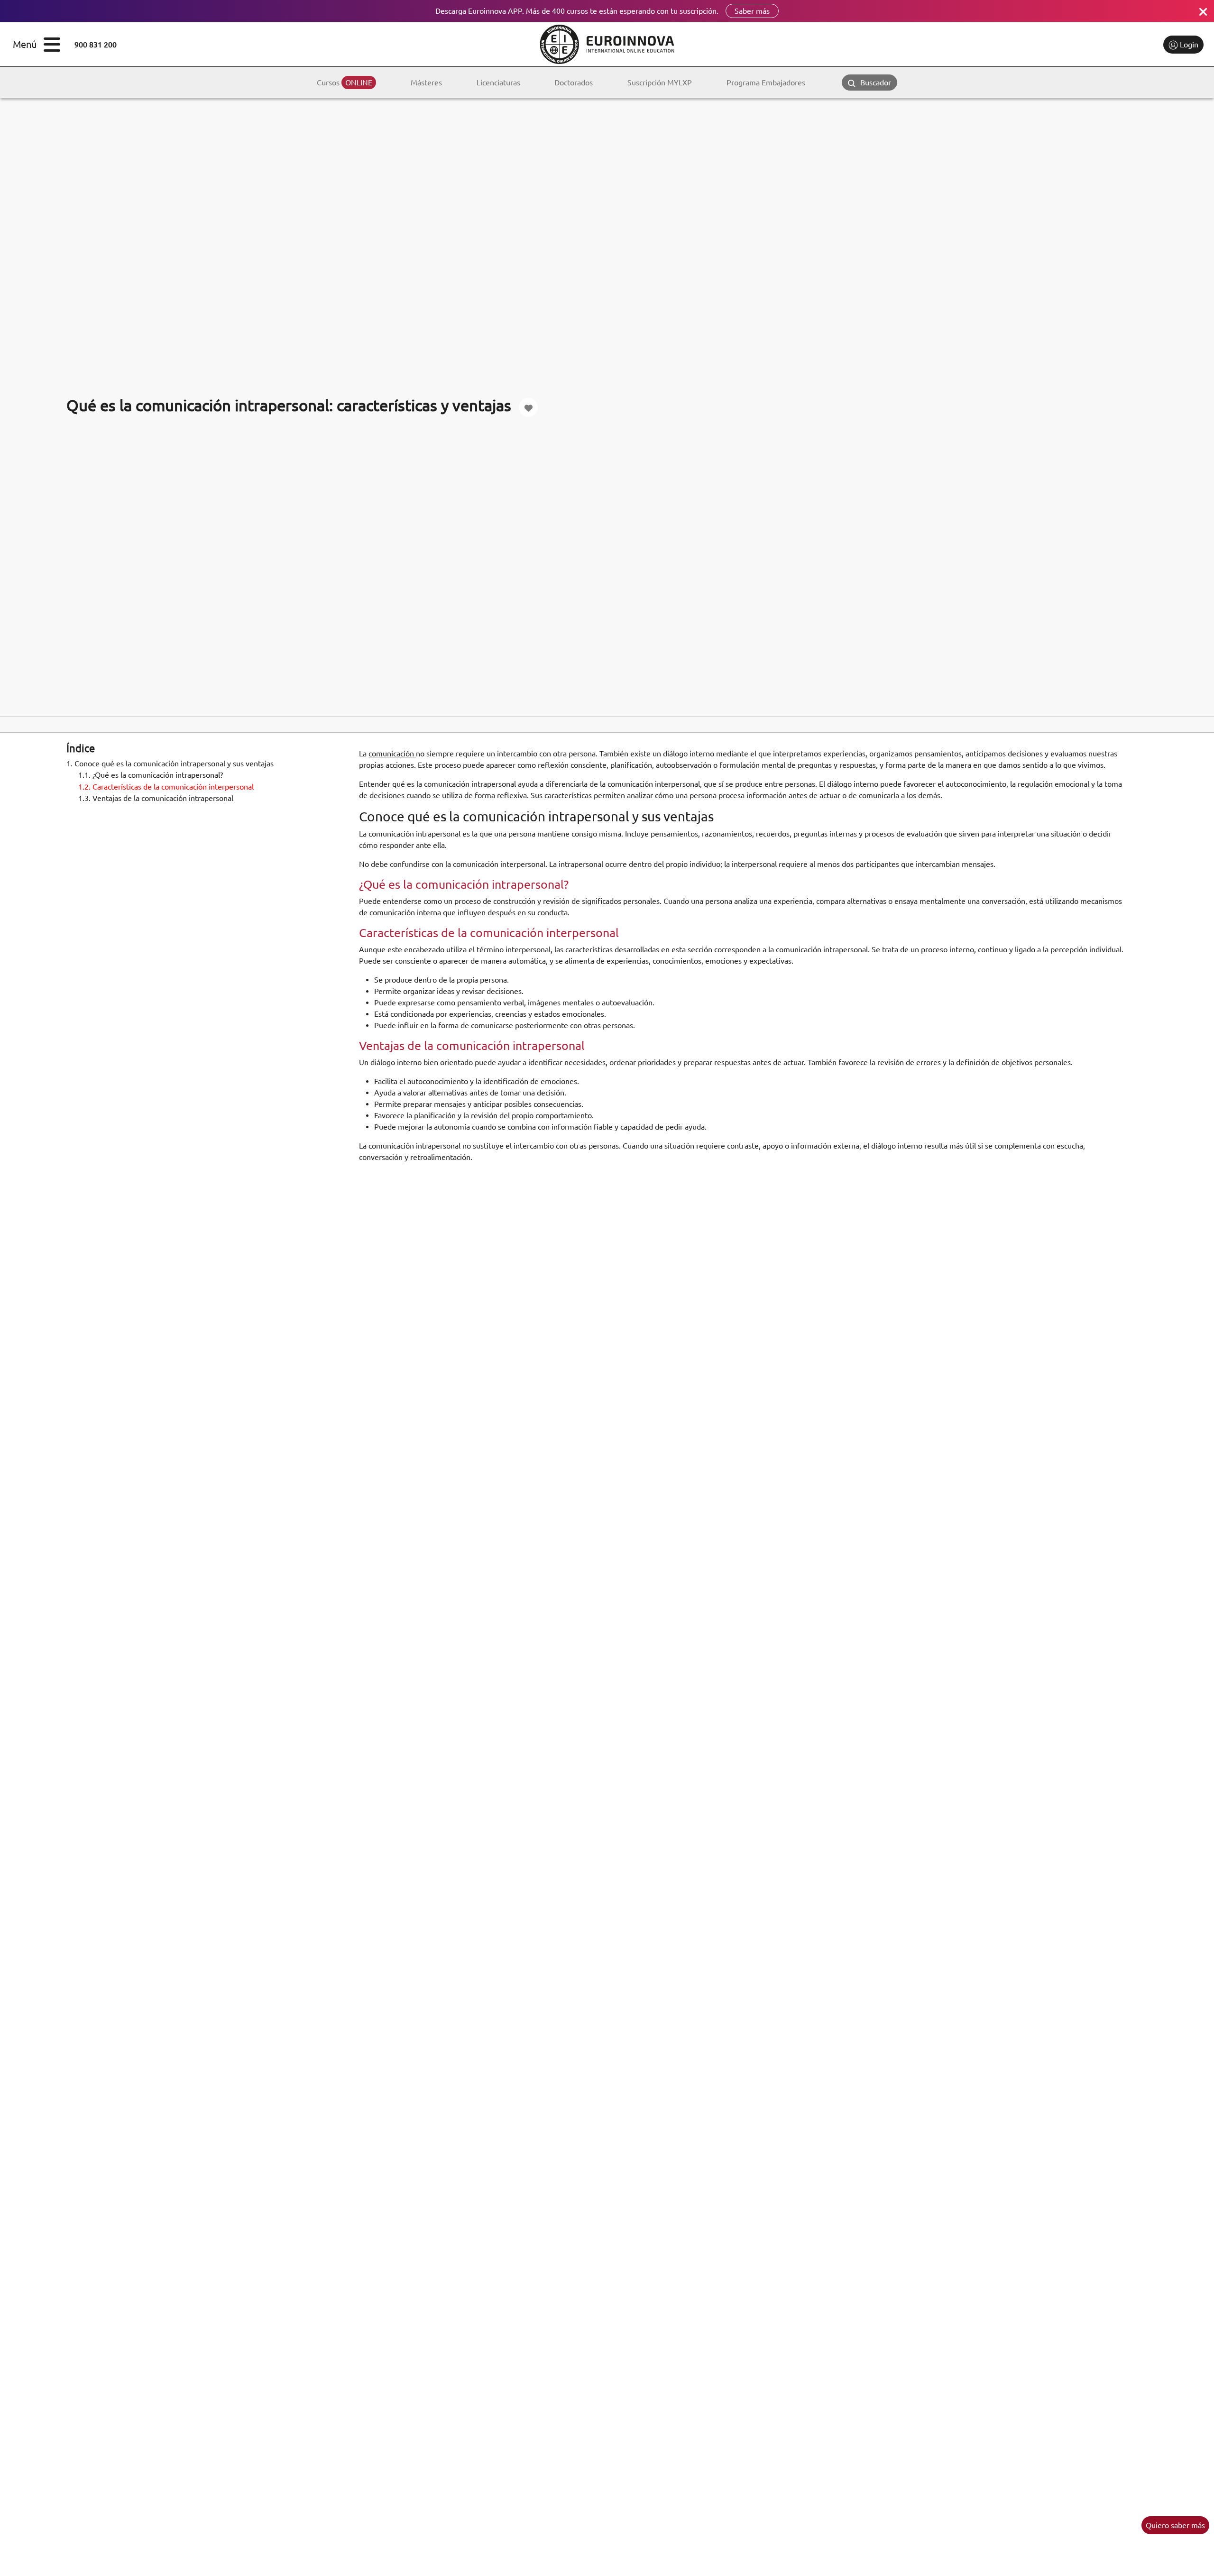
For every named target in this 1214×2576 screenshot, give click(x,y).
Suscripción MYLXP (660, 83)
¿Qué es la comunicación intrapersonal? (151, 775)
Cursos (345, 83)
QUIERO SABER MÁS (1175, 2525)
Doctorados (574, 83)
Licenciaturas (498, 83)
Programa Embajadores (766, 83)
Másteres (426, 83)
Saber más (752, 11)
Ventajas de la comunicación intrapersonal (156, 798)
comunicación (392, 754)
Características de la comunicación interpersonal (166, 786)
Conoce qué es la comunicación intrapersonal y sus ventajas (170, 764)
